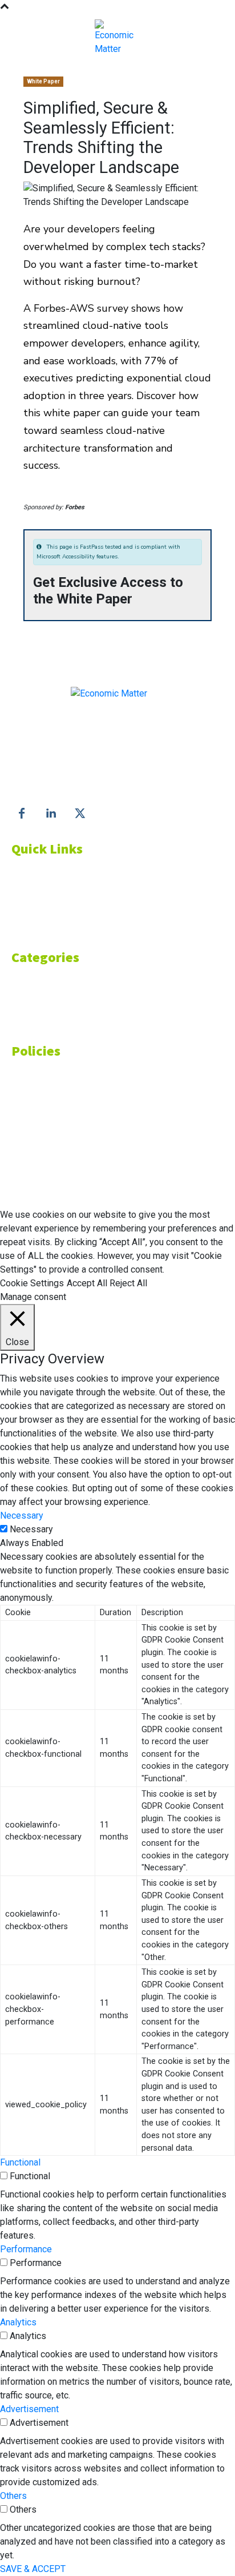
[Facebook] (22, 814)
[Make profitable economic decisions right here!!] (109, 707)
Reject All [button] (128, 1283)
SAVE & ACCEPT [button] (33, 2569)
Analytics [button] (18, 2322)
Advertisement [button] (29, 2409)
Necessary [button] (22, 1516)
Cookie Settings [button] (32, 1283)
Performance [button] (26, 2249)
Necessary (31, 1529)
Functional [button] (20, 2162)
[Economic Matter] (117, 38)
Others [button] (13, 2496)
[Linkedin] (51, 814)
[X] (80, 814)
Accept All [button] (87, 1283)
